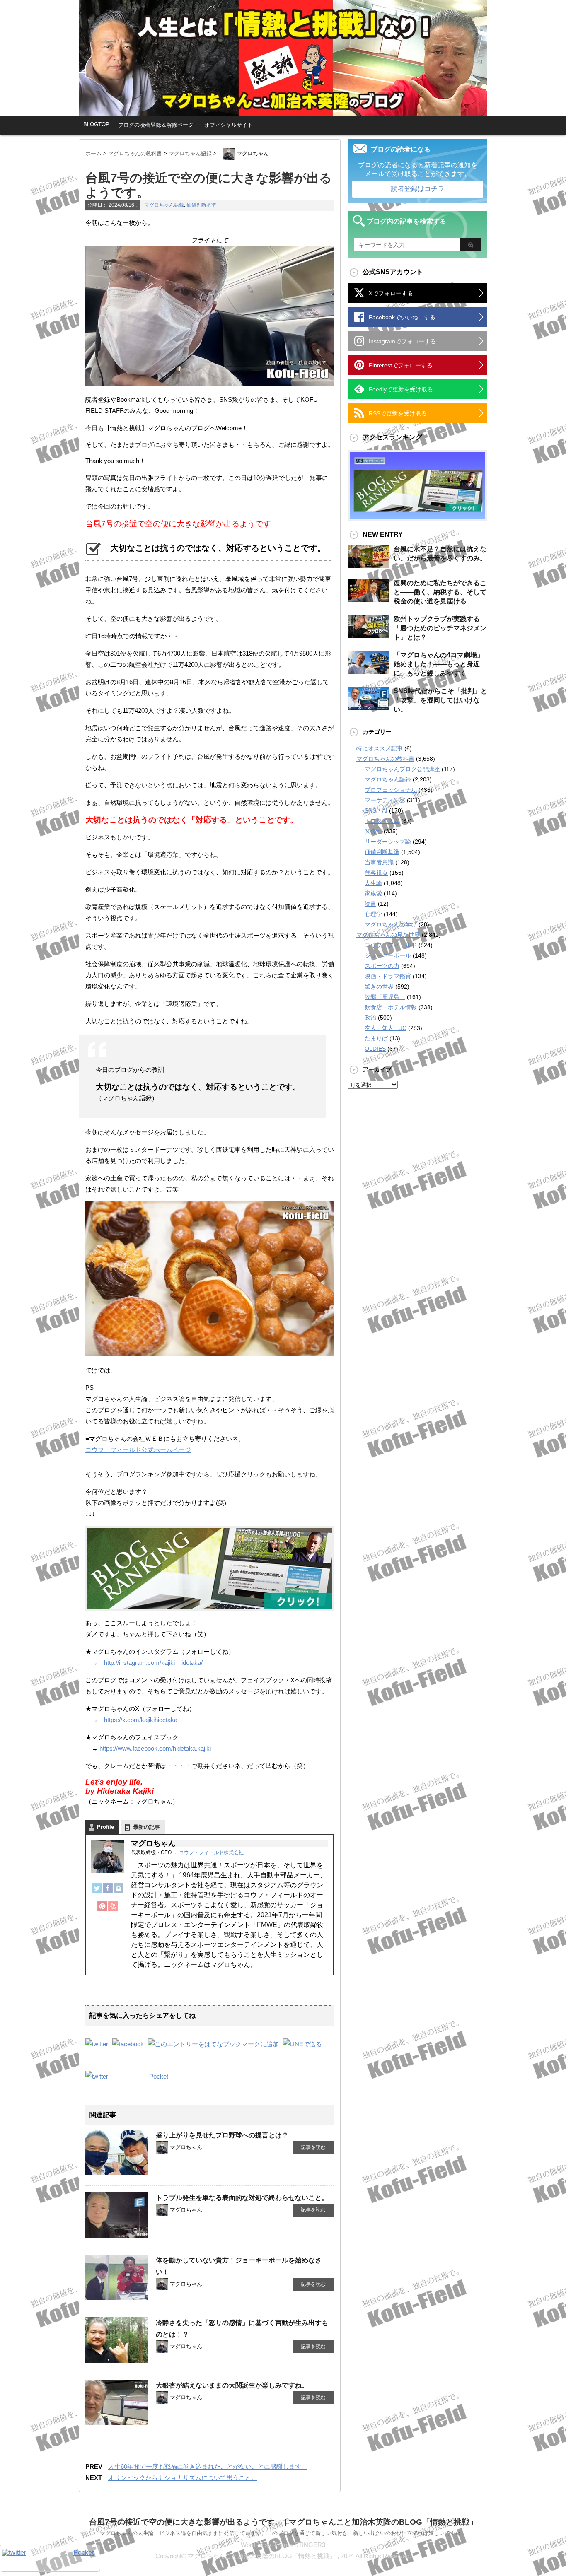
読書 (370, 904)
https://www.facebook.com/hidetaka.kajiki (155, 1748)
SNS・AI (376, 810)
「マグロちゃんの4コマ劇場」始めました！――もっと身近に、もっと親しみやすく (439, 664)
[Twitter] (97, 1892)
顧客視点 (376, 873)
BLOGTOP (96, 124)
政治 (370, 1018)
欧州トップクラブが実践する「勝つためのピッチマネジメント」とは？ (440, 628)
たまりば (376, 1038)
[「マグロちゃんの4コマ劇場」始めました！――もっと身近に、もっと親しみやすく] (369, 671)
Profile (105, 1827)
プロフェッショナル (391, 790)
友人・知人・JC (386, 1028)
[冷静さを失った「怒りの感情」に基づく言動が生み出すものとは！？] (116, 2359)
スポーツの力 (382, 966)
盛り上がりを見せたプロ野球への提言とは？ (222, 2135)
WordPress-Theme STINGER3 (283, 2545)
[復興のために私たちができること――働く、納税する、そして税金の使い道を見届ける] (369, 598)
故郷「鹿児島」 (385, 997)
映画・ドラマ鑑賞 (388, 976)
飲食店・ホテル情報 (391, 1007)
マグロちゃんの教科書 (385, 759)
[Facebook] (108, 1892)
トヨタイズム (382, 821)
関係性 (373, 831)
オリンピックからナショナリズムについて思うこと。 (183, 2478)
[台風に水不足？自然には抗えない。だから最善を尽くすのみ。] (369, 564)
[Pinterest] (102, 1910)
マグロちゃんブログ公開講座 (402, 769)
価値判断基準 (201, 205)
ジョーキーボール (388, 955)
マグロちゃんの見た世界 (388, 935)
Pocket (159, 2076)
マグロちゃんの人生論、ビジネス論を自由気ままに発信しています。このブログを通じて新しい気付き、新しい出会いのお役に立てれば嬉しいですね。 (283, 2533)
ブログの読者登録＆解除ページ (156, 125)
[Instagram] (119, 1892)
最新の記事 (146, 1827)
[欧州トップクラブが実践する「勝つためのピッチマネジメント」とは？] (369, 634)
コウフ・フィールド (391, 945)
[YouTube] (113, 1910)
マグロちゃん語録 (164, 205)
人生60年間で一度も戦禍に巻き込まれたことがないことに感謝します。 (208, 2466)
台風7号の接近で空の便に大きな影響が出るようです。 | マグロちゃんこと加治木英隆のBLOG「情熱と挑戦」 (283, 2522)
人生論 (373, 883)
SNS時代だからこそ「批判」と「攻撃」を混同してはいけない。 (440, 700)
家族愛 (373, 893)
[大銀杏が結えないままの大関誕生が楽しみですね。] (116, 2422)
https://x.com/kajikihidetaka (141, 1720)
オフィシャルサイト (229, 125)
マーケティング (385, 800)
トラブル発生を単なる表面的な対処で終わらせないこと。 (242, 2198)
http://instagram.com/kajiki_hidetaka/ (153, 1663)
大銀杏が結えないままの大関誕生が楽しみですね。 (232, 2385)
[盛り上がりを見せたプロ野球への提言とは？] (116, 2172)
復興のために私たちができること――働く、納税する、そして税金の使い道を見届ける (440, 592)
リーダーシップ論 (388, 842)
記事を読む (313, 2147)
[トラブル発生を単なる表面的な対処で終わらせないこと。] (116, 2234)
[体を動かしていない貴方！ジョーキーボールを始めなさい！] (116, 2297)
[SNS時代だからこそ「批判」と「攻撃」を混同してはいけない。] (369, 707)
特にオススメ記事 (380, 748)
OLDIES (375, 1049)
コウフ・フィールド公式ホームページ (138, 1450)
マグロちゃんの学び (391, 924)
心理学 (373, 914)
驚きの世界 (379, 987)
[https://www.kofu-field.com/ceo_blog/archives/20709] (213, 2044)
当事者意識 (379, 862)
